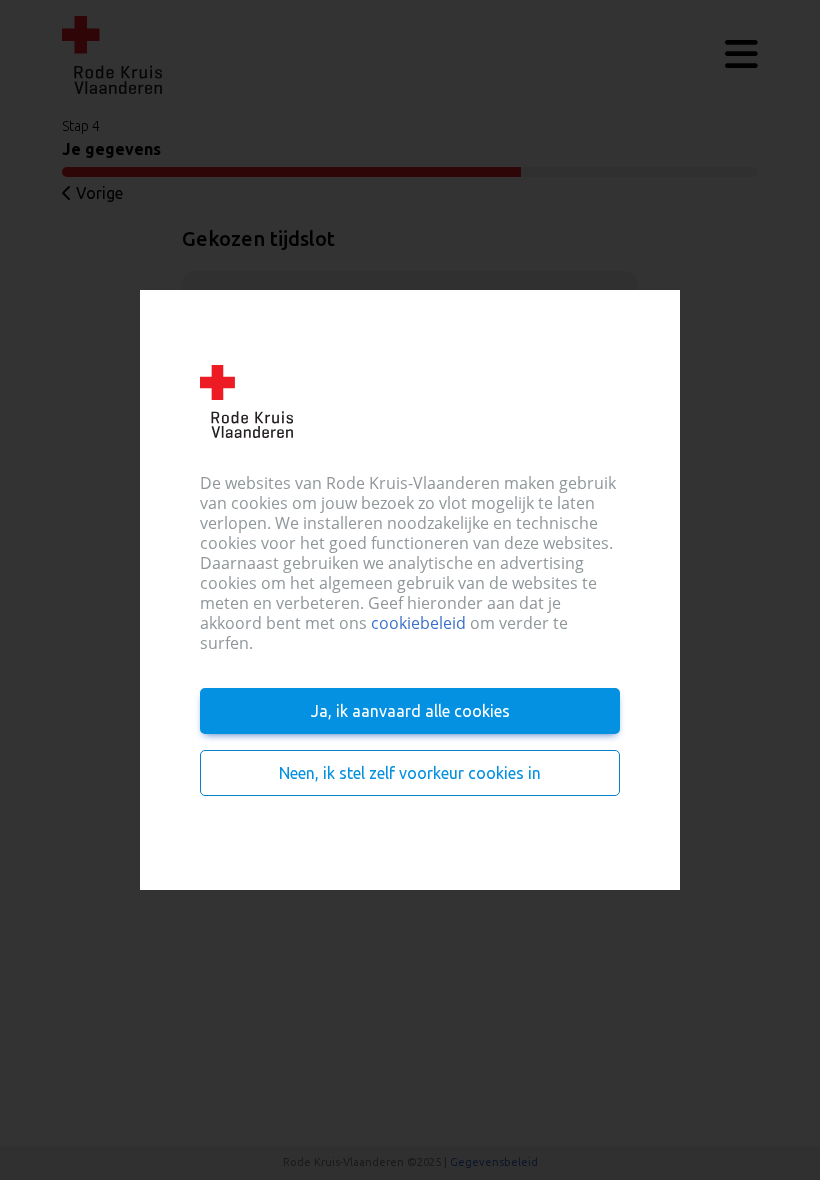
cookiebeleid (418, 623)
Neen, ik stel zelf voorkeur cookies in (410, 773)
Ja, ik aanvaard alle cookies (410, 711)
